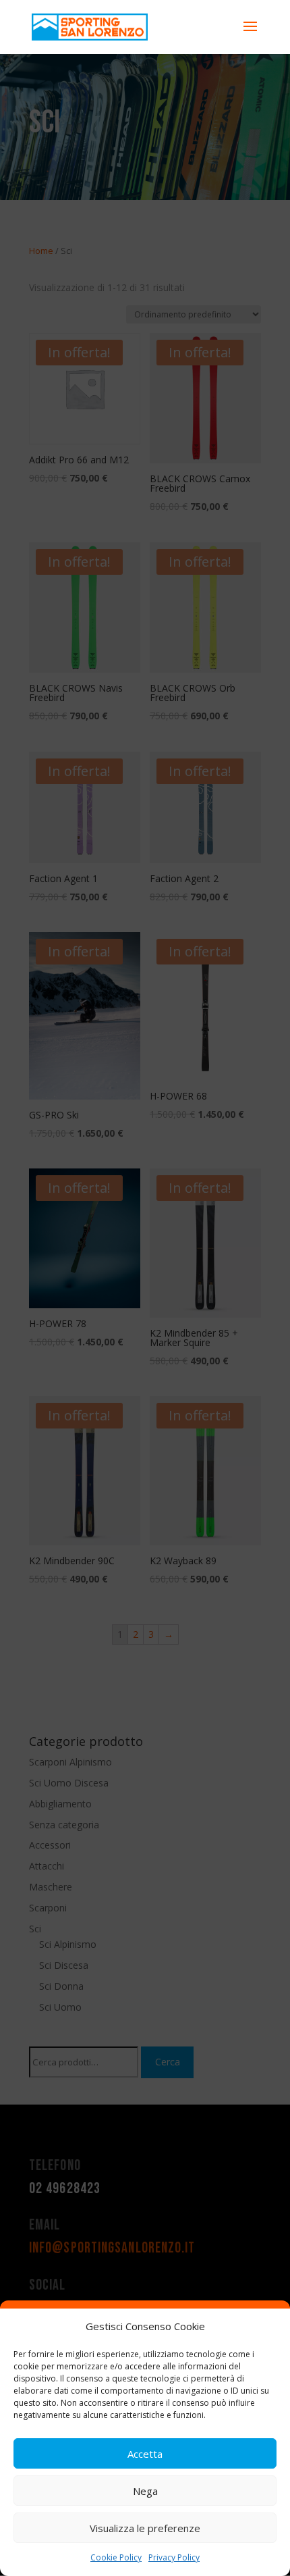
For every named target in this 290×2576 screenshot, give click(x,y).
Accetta (145, 2454)
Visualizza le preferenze (145, 2528)
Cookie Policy (116, 2557)
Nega (145, 2491)
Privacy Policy (174, 2557)
